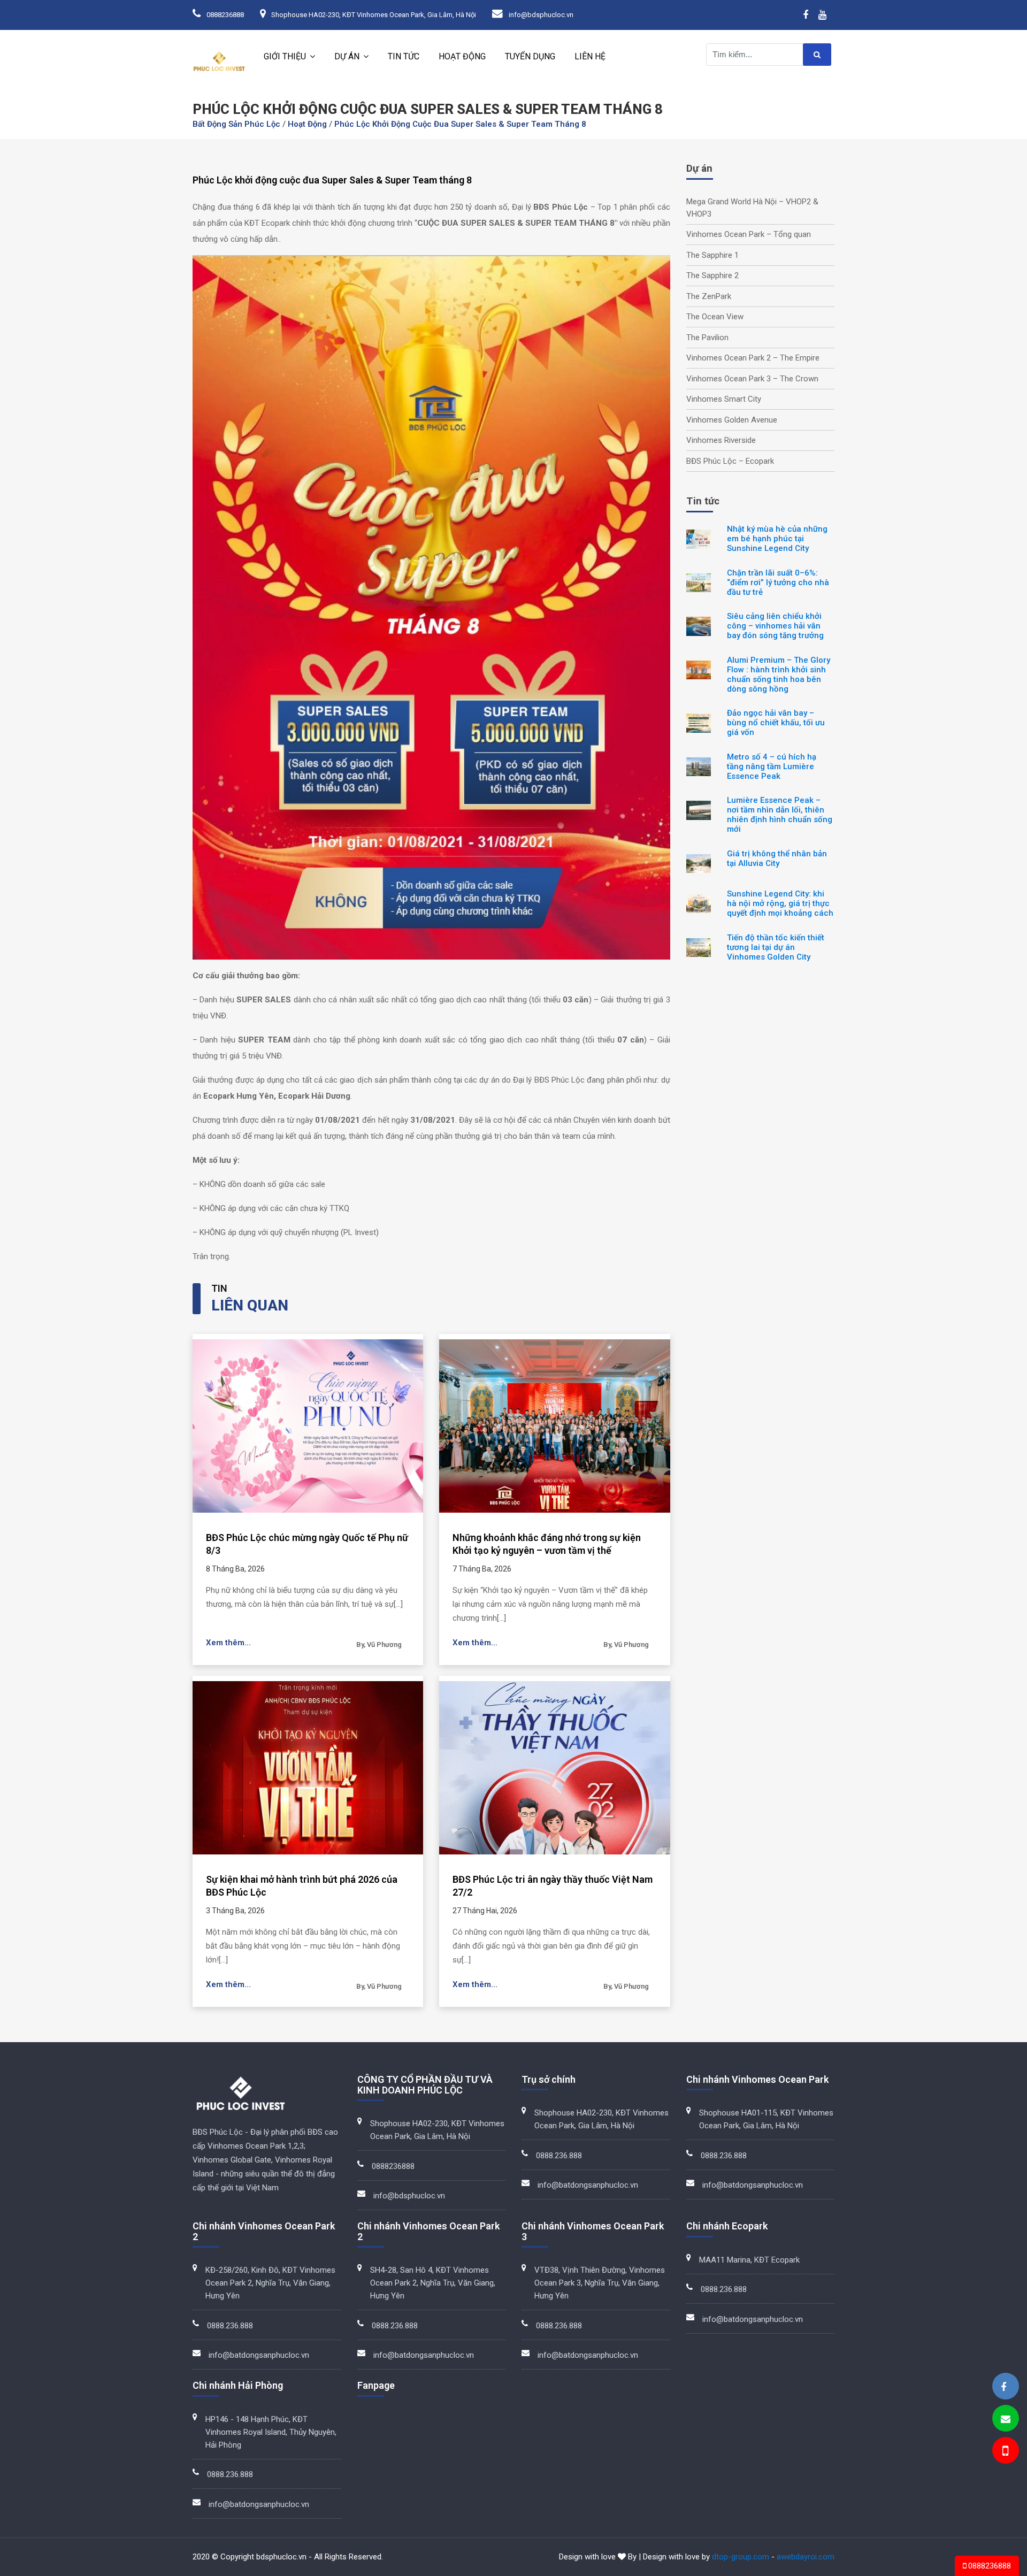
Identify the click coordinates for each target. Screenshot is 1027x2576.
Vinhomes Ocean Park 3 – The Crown (752, 379)
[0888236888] (1005, 2452)
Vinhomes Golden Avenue (732, 420)
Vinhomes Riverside (721, 440)
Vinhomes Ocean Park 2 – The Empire (753, 358)
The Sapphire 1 (712, 255)
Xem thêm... (228, 1643)
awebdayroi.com (806, 2557)
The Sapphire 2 (712, 275)
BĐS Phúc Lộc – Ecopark (730, 461)
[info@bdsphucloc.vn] (1006, 2419)
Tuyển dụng (530, 56)
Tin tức (404, 56)
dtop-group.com (741, 2557)
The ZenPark (709, 296)
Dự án (347, 56)
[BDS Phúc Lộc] (1003, 2387)
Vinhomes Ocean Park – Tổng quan (749, 234)
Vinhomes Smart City (724, 399)
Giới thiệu (285, 56)
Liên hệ (590, 56)
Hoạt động (462, 56)
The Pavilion (707, 338)
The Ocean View (715, 317)
